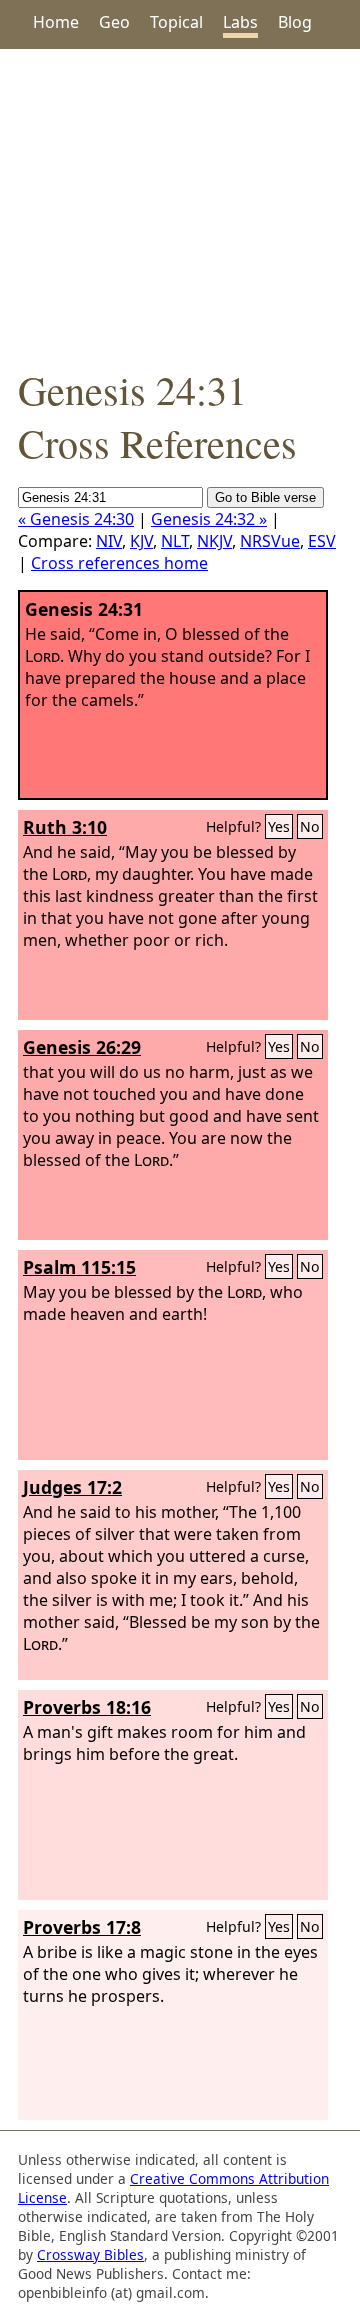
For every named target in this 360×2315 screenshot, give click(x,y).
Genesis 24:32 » (209, 519)
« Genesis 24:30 (76, 519)
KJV (141, 541)
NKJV (214, 541)
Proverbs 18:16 (87, 1707)
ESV (322, 541)
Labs (240, 22)
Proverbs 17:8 (82, 1927)
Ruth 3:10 (65, 827)
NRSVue (270, 541)
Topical (176, 22)
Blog (295, 22)
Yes (279, 826)
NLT (175, 541)
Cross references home (119, 563)
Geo (114, 22)
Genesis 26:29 (82, 1047)
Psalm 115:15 (79, 1267)
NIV (109, 541)
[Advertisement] (180, 206)
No (310, 826)
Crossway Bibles (90, 2254)
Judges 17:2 (72, 1487)
